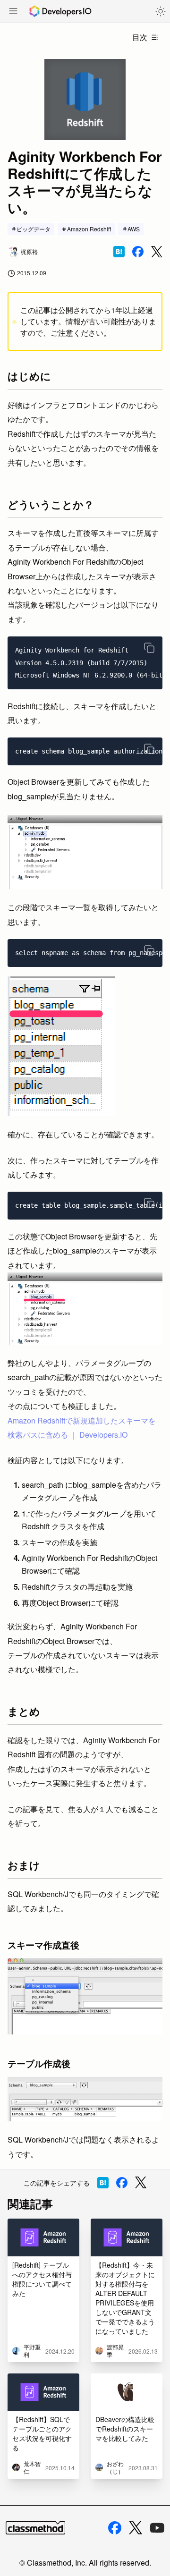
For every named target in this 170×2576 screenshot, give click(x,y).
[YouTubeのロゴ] (157, 2528)
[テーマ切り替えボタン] (161, 11)
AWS (134, 229)
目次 (140, 37)
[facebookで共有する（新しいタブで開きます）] (138, 252)
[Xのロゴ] (136, 2528)
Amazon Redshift (89, 229)
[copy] (149, 648)
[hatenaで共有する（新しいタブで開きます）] (119, 252)
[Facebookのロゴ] (115, 2528)
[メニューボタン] (13, 12)
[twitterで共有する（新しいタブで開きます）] (157, 252)
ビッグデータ (34, 229)
